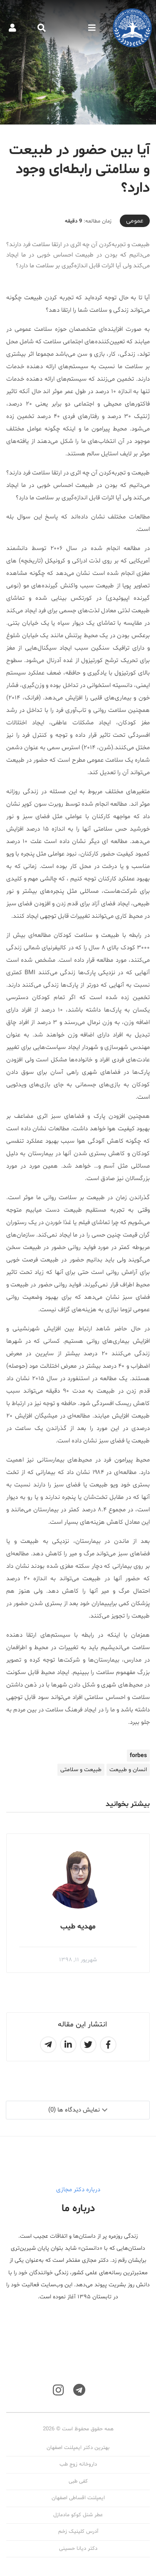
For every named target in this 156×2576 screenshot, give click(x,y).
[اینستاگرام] (58, 2390)
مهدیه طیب (78, 1927)
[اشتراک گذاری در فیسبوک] (108, 2045)
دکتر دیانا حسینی (78, 2549)
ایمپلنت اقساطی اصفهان (78, 2498)
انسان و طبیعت (128, 1770)
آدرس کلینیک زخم (78, 2532)
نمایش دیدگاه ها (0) (74, 2110)
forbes (138, 1756)
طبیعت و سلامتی (81, 1770)
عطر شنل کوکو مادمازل (78, 2515)
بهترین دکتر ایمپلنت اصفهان (78, 2448)
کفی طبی (78, 2481)
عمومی (135, 221)
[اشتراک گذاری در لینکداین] (68, 2045)
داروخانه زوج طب (78, 2464)
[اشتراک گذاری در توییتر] (88, 2045)
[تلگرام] (79, 2390)
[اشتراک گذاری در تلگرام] (48, 2045)
